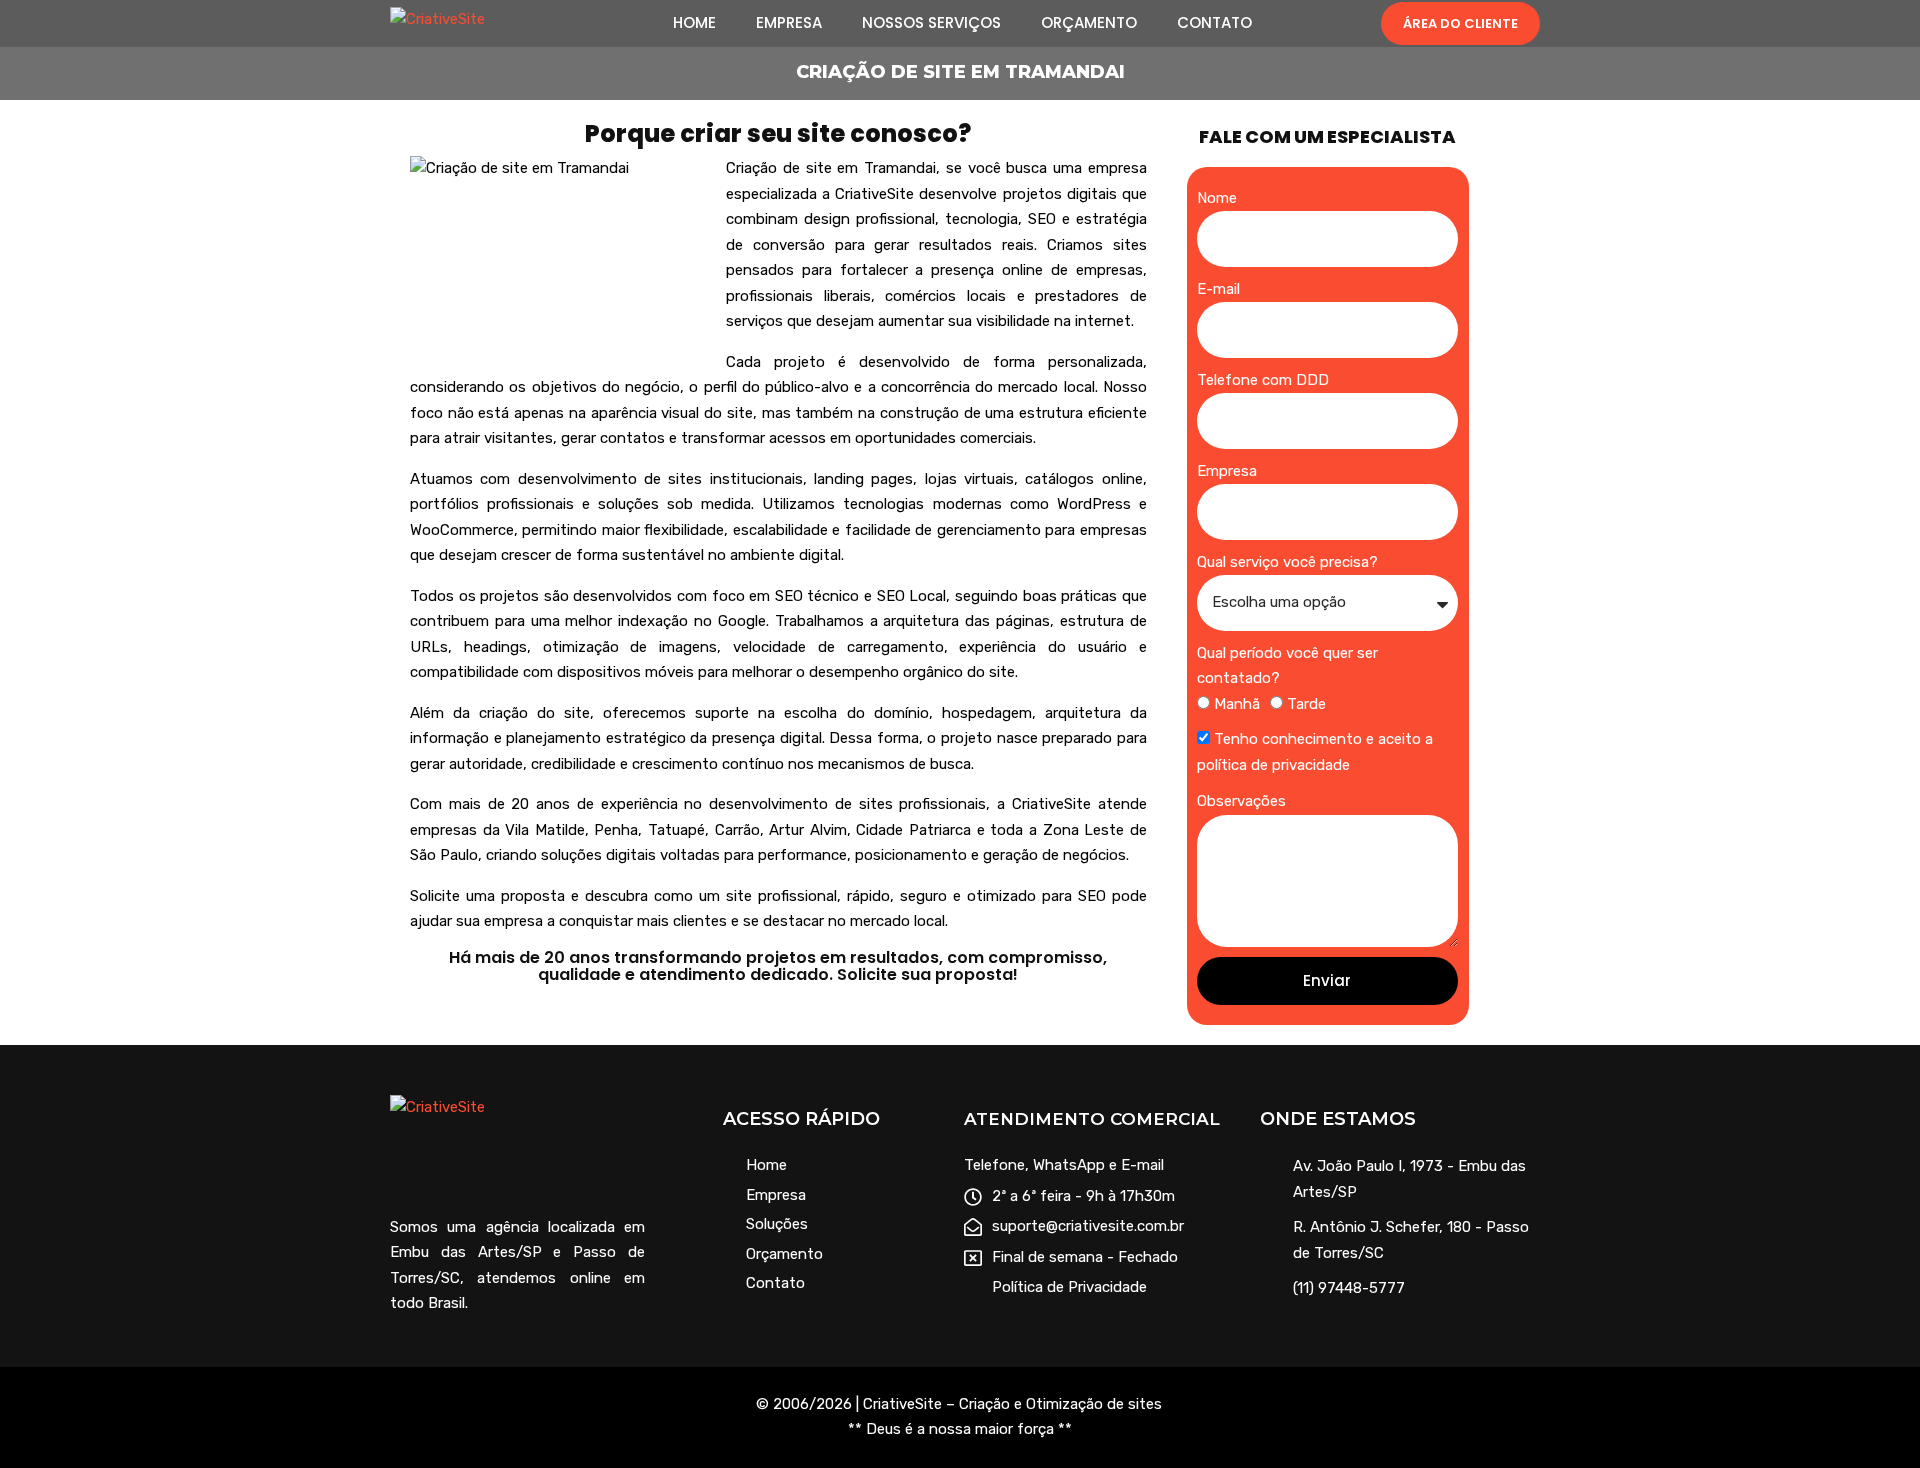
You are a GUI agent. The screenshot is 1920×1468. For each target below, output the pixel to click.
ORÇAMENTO (1089, 23)
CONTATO (1214, 23)
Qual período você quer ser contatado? (1287, 666)
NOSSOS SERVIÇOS (931, 23)
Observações (1241, 801)
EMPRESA (789, 23)
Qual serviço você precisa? (1287, 562)
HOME (694, 23)
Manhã (1237, 704)
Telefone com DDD (1263, 380)
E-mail (1218, 289)
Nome (1217, 198)
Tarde (1306, 704)
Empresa (1227, 471)
